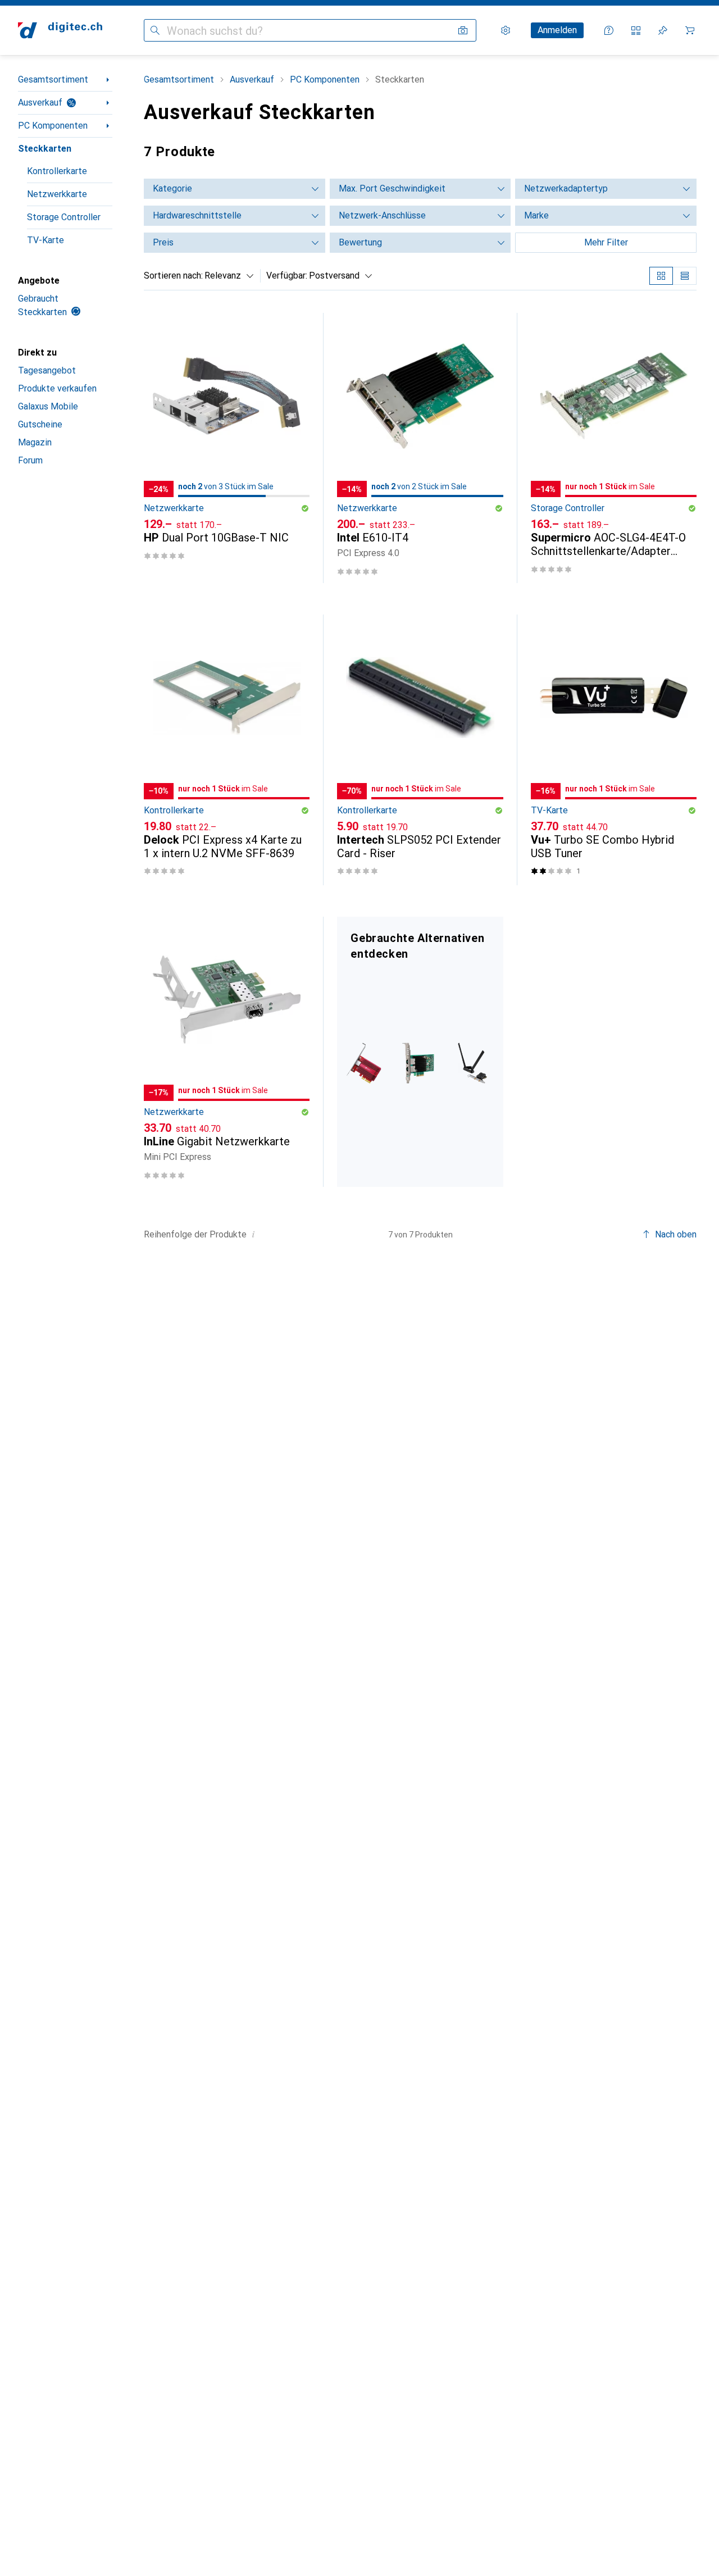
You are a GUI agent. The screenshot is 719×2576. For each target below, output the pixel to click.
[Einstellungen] (506, 30)
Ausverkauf (40, 103)
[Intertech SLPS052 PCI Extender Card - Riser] (420, 750)
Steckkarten (45, 149)
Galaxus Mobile (48, 406)
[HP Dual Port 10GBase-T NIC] (227, 448)
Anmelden (557, 30)
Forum (30, 460)
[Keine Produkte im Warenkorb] (690, 30)
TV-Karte (45, 240)
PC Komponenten (53, 126)
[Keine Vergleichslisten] (636, 30)
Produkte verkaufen (57, 388)
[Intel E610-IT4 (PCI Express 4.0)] (420, 448)
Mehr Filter (606, 242)
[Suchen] (155, 30)
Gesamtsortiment (53, 79)
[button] (305, 508)
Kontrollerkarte (57, 171)
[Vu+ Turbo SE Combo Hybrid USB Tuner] (614, 750)
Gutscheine (40, 424)
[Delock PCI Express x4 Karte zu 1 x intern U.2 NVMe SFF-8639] (227, 750)
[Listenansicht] (685, 276)
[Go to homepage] (60, 30)
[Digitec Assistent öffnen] (609, 30)
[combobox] (226, 276)
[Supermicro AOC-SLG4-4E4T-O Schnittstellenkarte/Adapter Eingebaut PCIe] (614, 448)
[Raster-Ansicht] (661, 276)
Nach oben (676, 1234)
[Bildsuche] (463, 30)
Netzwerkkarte (57, 194)
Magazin (35, 442)
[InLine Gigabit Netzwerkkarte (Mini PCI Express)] (227, 1052)
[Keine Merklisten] (663, 30)
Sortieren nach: (173, 276)
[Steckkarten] (420, 1052)
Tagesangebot (47, 370)
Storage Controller (64, 217)
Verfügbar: (287, 276)
